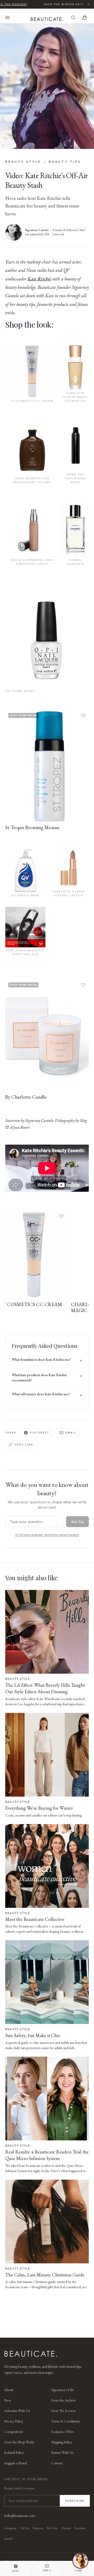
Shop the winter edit (61, 4)
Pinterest (40, 1432)
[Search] (73, 18)
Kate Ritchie (39, 279)
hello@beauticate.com (20, 2516)
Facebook (80, 2528)
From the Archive (63, 2400)
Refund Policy (14, 2453)
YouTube (52, 2528)
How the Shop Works (19, 2442)
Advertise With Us (17, 2411)
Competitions (14, 2432)
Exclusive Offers (62, 2432)
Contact (57, 2463)
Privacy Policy (14, 2421)
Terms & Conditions (65, 2421)
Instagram (10, 2528)
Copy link (24, 1444)
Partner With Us (62, 2453)
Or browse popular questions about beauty (47, 1535)
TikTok (24, 2528)
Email (71, 1432)
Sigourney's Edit (62, 2390)
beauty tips (65, 162)
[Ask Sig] (80, 2561)
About (9, 2390)
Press (7, 2400)
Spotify (8, 2539)
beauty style (23, 162)
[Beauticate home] (47, 18)
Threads (66, 2528)
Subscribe (75, 2501)
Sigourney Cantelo (37, 230)
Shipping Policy (62, 2442)
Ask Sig (77, 1522)
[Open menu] (8, 18)
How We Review (63, 2411)
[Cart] (85, 18)
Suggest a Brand (16, 2463)
